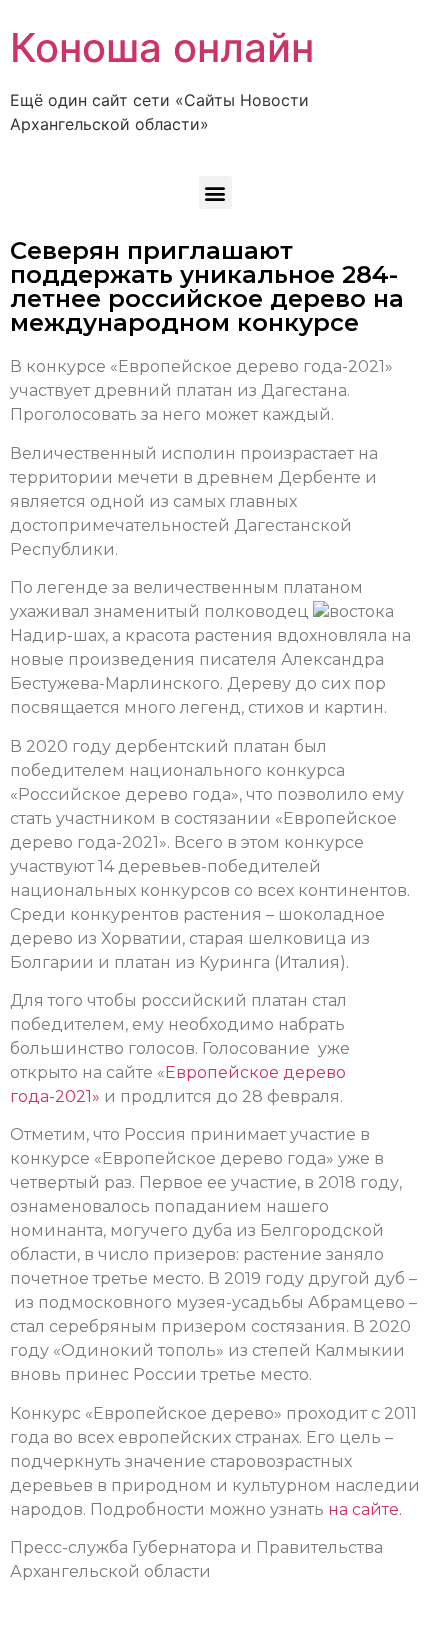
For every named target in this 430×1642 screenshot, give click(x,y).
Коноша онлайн (162, 47)
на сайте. (365, 1509)
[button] (215, 192)
